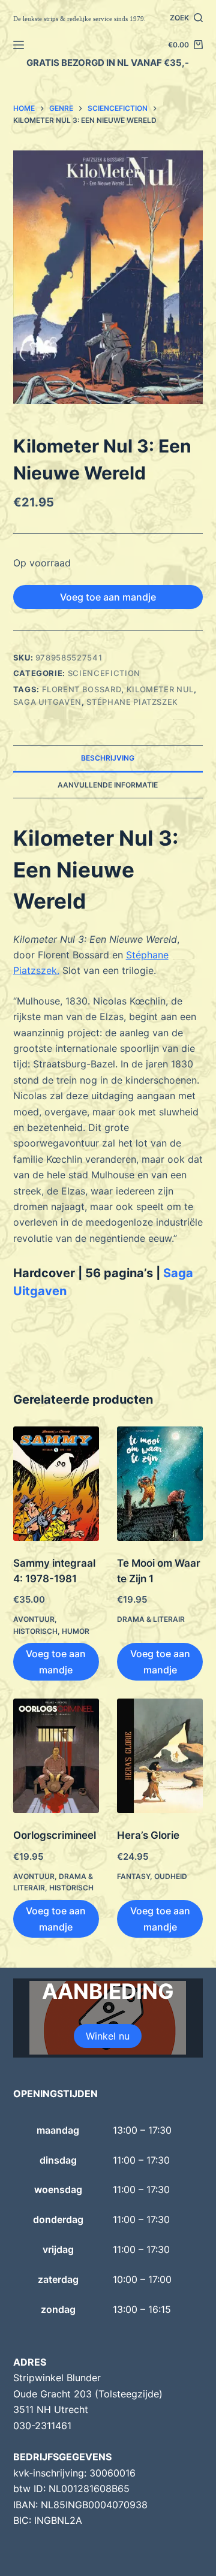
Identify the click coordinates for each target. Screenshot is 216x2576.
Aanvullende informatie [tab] (108, 785)
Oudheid (171, 1876)
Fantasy (133, 1876)
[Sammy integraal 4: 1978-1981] (56, 1484)
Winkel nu (108, 2036)
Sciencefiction (104, 673)
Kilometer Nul (160, 689)
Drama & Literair (151, 1619)
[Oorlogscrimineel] (56, 1756)
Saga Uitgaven (47, 702)
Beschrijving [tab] (108, 758)
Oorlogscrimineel (55, 1835)
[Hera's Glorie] (160, 1756)
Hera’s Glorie (148, 1835)
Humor (76, 1631)
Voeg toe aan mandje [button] (56, 1661)
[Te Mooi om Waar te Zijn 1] (160, 1484)
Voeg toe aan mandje (108, 597)
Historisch (35, 1631)
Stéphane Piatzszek (132, 702)
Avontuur (34, 1619)
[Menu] (19, 45)
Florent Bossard (82, 689)
